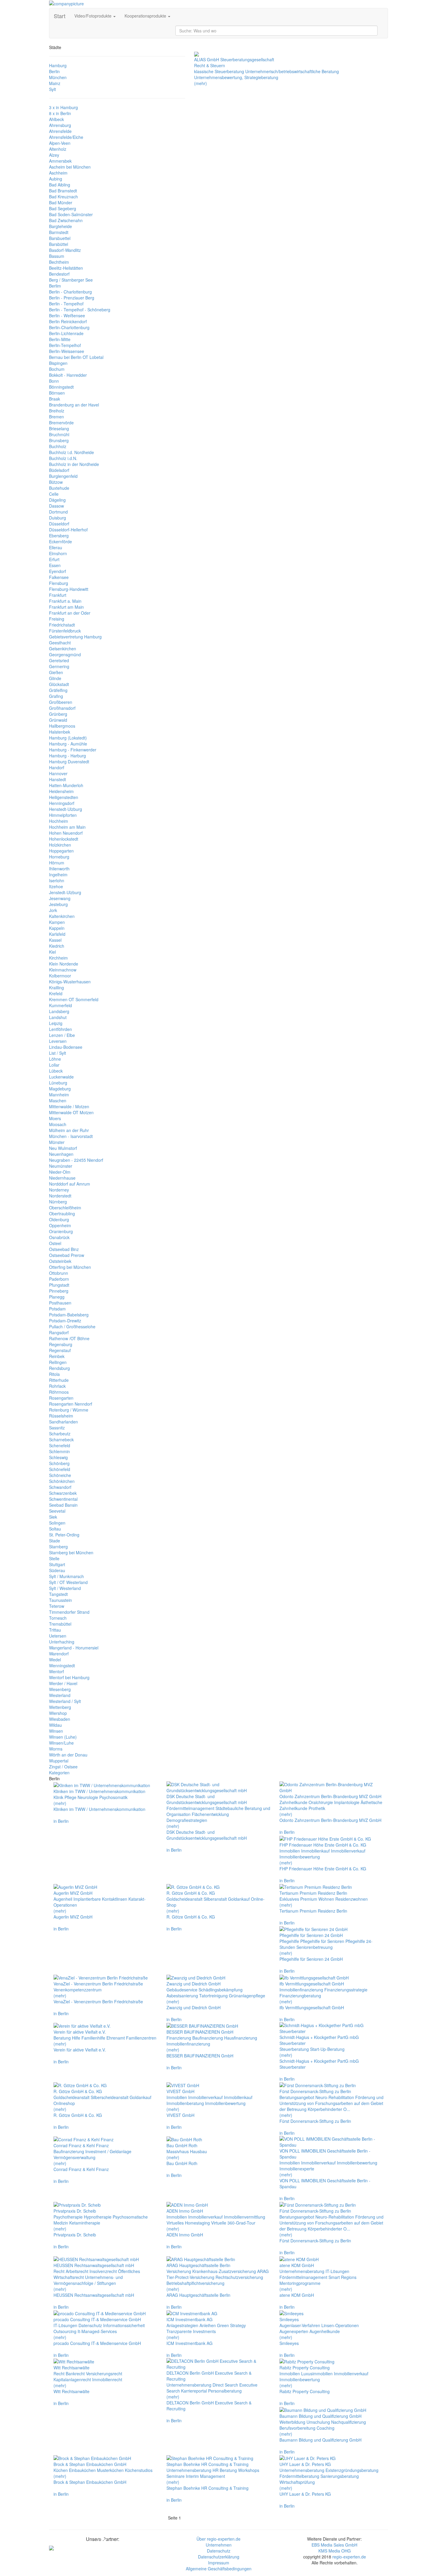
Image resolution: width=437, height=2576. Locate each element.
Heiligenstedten (64, 797)
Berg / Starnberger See (71, 280)
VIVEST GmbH (180, 2115)
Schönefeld (60, 1469)
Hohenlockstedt (64, 839)
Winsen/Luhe (61, 1743)
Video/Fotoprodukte (93, 16)
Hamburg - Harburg (67, 756)
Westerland (60, 1695)
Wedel (55, 1660)
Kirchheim (58, 958)
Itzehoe (56, 886)
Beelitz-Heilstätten (66, 268)
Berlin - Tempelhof (66, 304)
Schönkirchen (62, 1481)
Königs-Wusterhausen (70, 982)
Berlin (54, 71)
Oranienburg (61, 1231)
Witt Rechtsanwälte (71, 2391)
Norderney (59, 1190)
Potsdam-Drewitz (65, 1321)
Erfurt (54, 559)
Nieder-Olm (60, 1172)
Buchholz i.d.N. (63, 458)
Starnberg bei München (71, 1552)
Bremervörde (61, 423)
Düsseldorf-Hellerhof (68, 530)
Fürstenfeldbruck (65, 631)
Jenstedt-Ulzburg (65, 892)
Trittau (55, 1630)
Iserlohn (57, 880)
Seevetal (57, 1511)
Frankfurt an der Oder (70, 613)
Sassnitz (57, 1428)
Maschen (58, 1101)
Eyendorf (58, 571)
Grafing (56, 696)
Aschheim (58, 173)
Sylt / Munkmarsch (66, 1576)
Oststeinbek (60, 1261)
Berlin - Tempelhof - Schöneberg (80, 310)
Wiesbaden (60, 1719)
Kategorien (59, 1773)
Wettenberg (60, 1707)
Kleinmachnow (63, 970)
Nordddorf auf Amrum (70, 1184)
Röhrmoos (59, 1392)
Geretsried (59, 660)
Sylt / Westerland (65, 1588)
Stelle (54, 1558)
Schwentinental (63, 1499)
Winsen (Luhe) (63, 1737)
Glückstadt (59, 684)
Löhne (55, 1059)
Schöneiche (60, 1475)
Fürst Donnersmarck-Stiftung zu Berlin (315, 2121)
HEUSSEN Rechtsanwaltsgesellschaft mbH (94, 2295)
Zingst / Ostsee (63, 1767)
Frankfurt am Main (66, 607)
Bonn (54, 381)
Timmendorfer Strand (69, 1612)
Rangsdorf (59, 1332)
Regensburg (61, 1344)
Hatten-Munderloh (66, 785)
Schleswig (58, 1457)
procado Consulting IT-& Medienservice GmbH (97, 2343)
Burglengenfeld (63, 476)
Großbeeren (61, 702)
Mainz (55, 83)
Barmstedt (59, 232)
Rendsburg (59, 1368)
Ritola (54, 1374)
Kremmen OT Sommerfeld (74, 999)
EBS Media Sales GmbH (334, 2545)
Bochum (57, 369)
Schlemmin (59, 1451)
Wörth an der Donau (68, 1755)
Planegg (57, 1297)
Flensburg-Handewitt (69, 589)
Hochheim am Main (67, 827)
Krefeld (56, 993)
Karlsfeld (57, 934)
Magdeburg (60, 1089)
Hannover (58, 773)
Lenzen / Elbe (62, 1035)
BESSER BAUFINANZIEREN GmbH (200, 2056)
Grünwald (58, 720)
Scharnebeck (61, 1440)
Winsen (56, 1731)
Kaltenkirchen (62, 916)
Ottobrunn (59, 1273)
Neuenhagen (61, 1154)
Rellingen (58, 1362)
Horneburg (59, 857)
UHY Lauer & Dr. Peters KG (305, 2494)
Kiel (52, 952)
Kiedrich (57, 946)
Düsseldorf (59, 524)
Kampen (57, 922)
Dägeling (57, 500)
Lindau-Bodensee (66, 1047)
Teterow (57, 1606)
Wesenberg (60, 1689)
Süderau (57, 1570)
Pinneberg (59, 1291)
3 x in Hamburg (63, 107)
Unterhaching (62, 1642)
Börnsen (57, 393)
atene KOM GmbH (297, 2295)
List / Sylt (58, 1053)
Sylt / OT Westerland (68, 1582)
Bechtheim (59, 262)
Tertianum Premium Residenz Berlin (313, 1911)
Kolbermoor (60, 976)
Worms (56, 1749)
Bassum (57, 256)
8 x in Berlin (60, 113)
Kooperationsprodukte (146, 16)
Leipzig (56, 1023)
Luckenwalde (61, 1077)
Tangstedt (58, 1594)
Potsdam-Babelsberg (69, 1315)
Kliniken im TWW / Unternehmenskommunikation (99, 1809)
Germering (59, 666)
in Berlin (61, 1821)
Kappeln (57, 928)
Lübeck (56, 1071)
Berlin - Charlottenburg (70, 292)
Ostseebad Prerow (67, 1255)
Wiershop (58, 1713)
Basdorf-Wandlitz (65, 250)
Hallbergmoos (62, 726)
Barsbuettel (60, 238)
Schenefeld (60, 1445)
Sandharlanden (63, 1422)
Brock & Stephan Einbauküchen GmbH (90, 2482)
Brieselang (59, 428)
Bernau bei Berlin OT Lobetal (76, 357)
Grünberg (58, 714)
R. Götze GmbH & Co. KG (191, 1917)
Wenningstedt (62, 1665)
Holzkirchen (60, 845)
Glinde (55, 678)
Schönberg (59, 1463)
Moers (55, 1118)
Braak (55, 399)
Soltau (55, 1529)
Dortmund (58, 512)
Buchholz (58, 446)
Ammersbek (60, 161)
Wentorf (56, 1671)
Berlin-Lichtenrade (66, 333)
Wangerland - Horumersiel (74, 1648)
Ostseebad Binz (64, 1249)
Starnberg (58, 1547)
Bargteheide (60, 226)
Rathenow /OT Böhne (69, 1338)
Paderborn (59, 1279)
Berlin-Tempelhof (65, 345)
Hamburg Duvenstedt (69, 762)
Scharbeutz (60, 1434)
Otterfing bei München (70, 1267)
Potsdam (57, 1309)
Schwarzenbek (63, 1493)
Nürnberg (58, 1202)
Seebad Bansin (63, 1505)
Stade (55, 1541)
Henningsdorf (62, 803)
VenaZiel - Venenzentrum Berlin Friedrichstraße (98, 2002)
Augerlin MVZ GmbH (73, 1917)
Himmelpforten (63, 815)
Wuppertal (59, 1761)
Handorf (57, 767)
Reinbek (57, 1356)
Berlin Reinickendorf (68, 321)
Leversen (58, 1041)
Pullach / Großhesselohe (72, 1327)
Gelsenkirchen (63, 649)
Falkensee (59, 577)
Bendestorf (59, 274)
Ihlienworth (59, 869)
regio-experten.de (349, 2557)
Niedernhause (62, 1178)
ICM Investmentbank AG (190, 2343)
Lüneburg (58, 1083)
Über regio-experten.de (218, 2539)
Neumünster (61, 1166)
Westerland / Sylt (65, 1701)
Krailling (56, 988)
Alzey (54, 155)
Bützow (56, 482)
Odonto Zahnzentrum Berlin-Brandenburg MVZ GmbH (330, 1820)
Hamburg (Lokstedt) (68, 738)
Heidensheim (61, 791)
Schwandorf (60, 1487)
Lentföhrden (60, 1029)
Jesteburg (58, 904)
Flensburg (59, 583)
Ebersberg (59, 536)
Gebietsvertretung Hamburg (75, 637)
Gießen (56, 672)
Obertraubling (62, 1214)
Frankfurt (58, 595)
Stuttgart (57, 1564)
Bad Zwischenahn (66, 220)
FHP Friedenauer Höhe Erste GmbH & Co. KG (323, 1869)
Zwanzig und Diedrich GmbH (194, 2007)
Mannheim (59, 1095)
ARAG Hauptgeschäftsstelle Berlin (198, 2295)
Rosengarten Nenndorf (71, 1404)
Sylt (52, 89)
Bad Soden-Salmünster (71, 214)
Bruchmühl (59, 434)
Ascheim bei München (70, 167)
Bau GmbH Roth (182, 2163)
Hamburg (58, 65)
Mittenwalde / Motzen (69, 1106)
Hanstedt (58, 779)
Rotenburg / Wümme (69, 1410)
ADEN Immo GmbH (185, 2235)
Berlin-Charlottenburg (69, 327)
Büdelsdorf (59, 470)
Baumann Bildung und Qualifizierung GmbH (320, 2440)
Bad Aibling (60, 185)
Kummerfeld (60, 1005)
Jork (53, 910)
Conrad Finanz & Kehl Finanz (81, 2169)
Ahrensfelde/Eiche (66, 137)
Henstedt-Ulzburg (66, 809)
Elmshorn (58, 553)
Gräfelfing (58, 690)
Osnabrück (59, 1237)
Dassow (56, 506)
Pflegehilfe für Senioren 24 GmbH (311, 1959)
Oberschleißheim (65, 1208)
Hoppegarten (61, 851)
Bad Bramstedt (63, 191)
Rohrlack (57, 1386)
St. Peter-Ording (64, 1535)
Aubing (56, 179)
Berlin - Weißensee (67, 315)
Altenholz (58, 149)
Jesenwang (60, 898)
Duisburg (58, 518)
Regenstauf (60, 1350)
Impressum (219, 2563)
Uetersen (58, 1636)
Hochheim (59, 821)
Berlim (55, 286)
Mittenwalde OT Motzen (71, 1112)
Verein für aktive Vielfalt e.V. (80, 2050)
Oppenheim (60, 1225)
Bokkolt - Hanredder (68, 375)
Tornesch (58, 1618)
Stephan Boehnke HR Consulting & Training (208, 2488)
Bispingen (58, 363)
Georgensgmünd (65, 654)
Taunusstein (60, 1600)
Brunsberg (59, 440)
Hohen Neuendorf (66, 833)
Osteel (55, 1243)
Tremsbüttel (60, 1624)
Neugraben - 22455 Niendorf (76, 1160)
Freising (57, 619)
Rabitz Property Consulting (305, 2391)
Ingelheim (58, 875)
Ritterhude (59, 1380)
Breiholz (57, 411)
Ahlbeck (56, 119)
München (58, 77)
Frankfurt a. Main (65, 601)
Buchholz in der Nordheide (74, 464)
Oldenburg (59, 1219)
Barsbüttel (59, 244)
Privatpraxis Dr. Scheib (75, 2235)
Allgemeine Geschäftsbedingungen (219, 2569)
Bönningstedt (61, 387)
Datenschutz (219, 2551)
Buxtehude (59, 488)
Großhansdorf (62, 708)
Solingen (57, 1523)
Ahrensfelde (60, 131)
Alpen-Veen (60, 143)
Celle (54, 494)
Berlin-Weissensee (67, 351)
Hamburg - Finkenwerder (73, 750)
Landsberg (59, 1011)
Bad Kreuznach (63, 197)
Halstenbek (60, 732)
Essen (55, 565)
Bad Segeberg (63, 208)
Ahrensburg (60, 125)
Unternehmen (219, 2545)
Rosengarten (61, 1398)
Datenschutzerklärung (219, 2557)
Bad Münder (61, 202)
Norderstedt (60, 1196)
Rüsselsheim (61, 1416)
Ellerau (56, 547)
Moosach (58, 1124)
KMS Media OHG (335, 2551)
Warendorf (59, 1654)
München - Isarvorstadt (71, 1136)
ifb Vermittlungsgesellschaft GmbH (312, 2007)
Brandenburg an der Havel (74, 405)
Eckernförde (60, 541)
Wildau (55, 1725)
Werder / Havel (63, 1683)
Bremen (56, 417)
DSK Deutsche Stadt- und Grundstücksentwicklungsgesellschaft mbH (207, 1835)
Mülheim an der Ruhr (69, 1130)
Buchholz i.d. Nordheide (71, 452)
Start (60, 16)
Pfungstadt (59, 1285)
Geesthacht (60, 643)
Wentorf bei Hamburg (69, 1677)
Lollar (54, 1065)
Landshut (58, 1017)
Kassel (55, 940)
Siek (53, 1517)
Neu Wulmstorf (63, 1148)
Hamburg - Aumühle (68, 744)
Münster (57, 1142)
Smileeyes (289, 2343)
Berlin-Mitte (60, 339)
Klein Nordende (64, 964)
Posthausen (60, 1303)
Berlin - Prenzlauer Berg (72, 298)
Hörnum (57, 863)
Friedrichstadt (62, 625)
